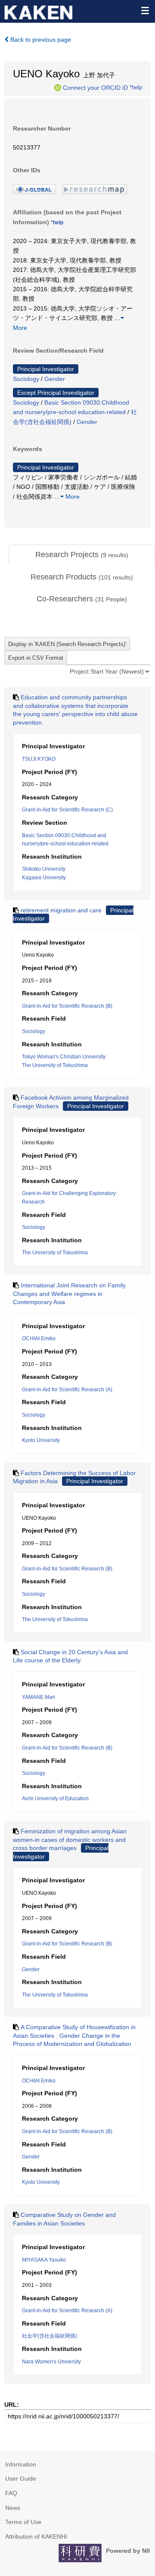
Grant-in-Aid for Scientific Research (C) (67, 810)
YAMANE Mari (39, 1697)
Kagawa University (44, 878)
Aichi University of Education (55, 1799)
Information (21, 2464)
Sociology (26, 379)
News (13, 2508)
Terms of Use (23, 2522)
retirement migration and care (61, 910)
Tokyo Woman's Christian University (64, 1057)
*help (136, 87)
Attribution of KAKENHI (36, 2536)
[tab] (82, 555)
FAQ (11, 2493)
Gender (55, 379)
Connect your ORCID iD (95, 87)
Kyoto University (41, 1440)
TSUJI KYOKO (39, 759)
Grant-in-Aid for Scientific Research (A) (67, 1390)
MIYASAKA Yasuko (44, 2260)
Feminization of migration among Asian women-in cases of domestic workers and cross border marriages (70, 1840)
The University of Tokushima (55, 1065)
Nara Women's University (51, 2362)
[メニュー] (145, 10)
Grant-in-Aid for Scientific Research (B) (67, 1006)
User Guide (21, 2478)
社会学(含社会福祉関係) (50, 2336)
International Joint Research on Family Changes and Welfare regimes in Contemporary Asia (69, 1294)
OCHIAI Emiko (39, 1338)
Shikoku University (44, 869)
